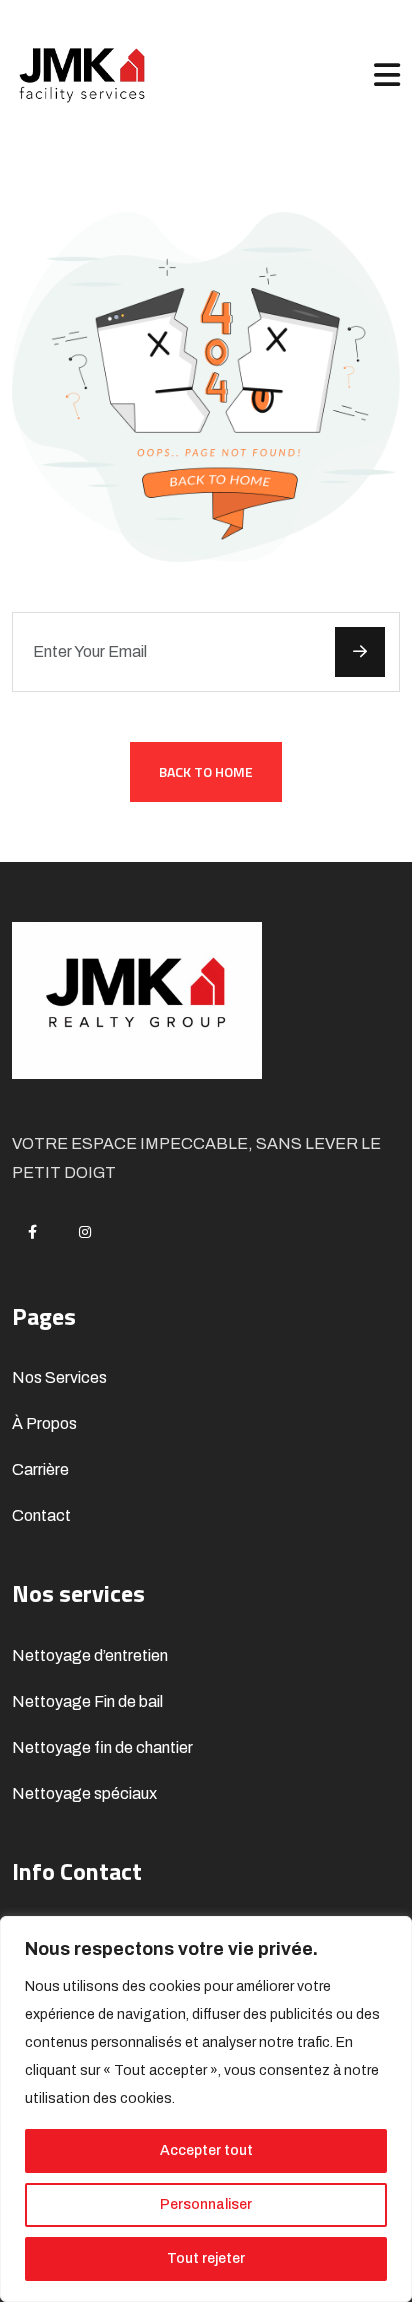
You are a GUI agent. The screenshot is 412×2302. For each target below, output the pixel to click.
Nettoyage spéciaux (84, 1793)
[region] (206, 2109)
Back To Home (206, 771)
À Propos (44, 1423)
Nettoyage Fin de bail (87, 1701)
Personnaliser (206, 2204)
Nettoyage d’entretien (90, 1655)
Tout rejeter (206, 2258)
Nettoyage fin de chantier (102, 1747)
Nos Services (59, 1377)
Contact (41, 1515)
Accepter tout (206, 2150)
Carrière (40, 1469)
